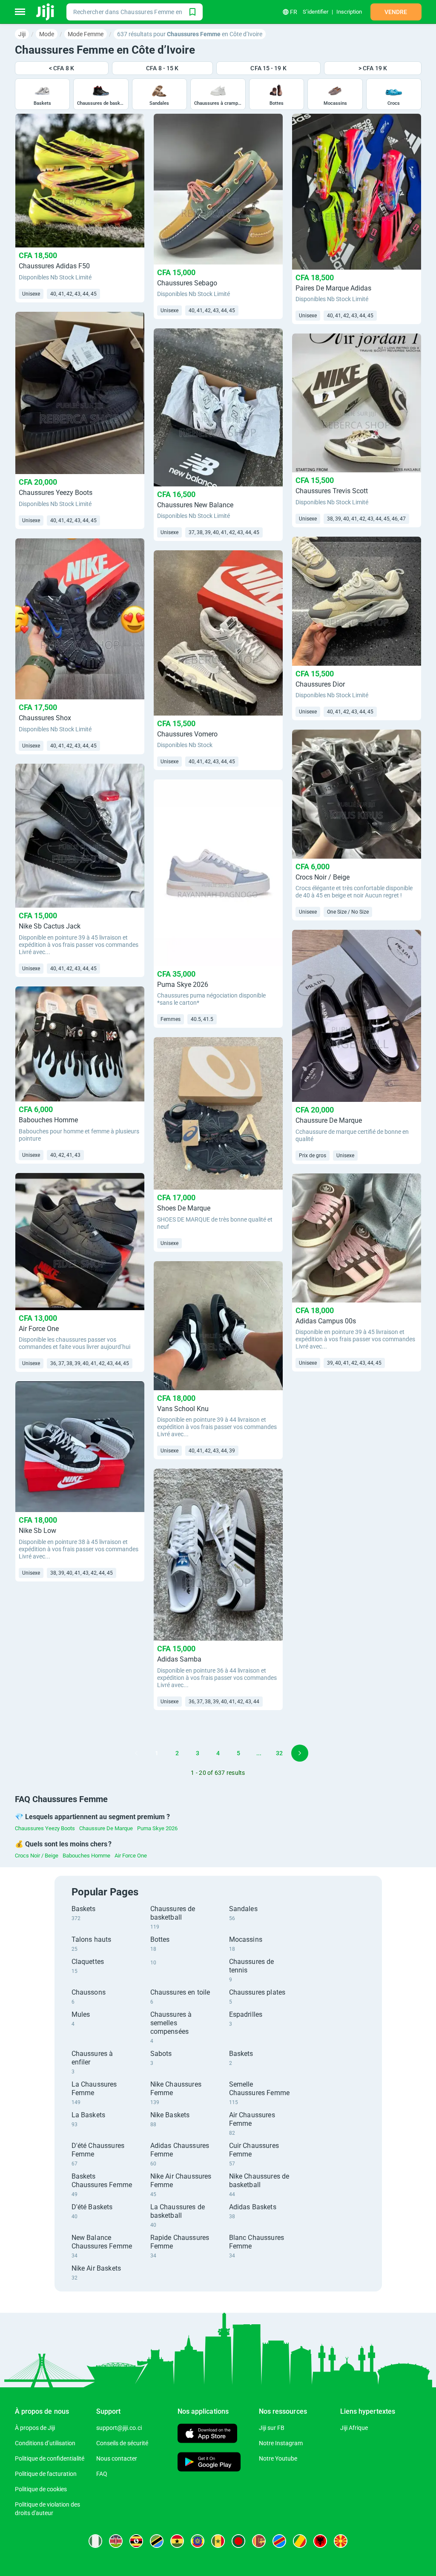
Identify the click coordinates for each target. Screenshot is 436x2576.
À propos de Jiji (35, 2428)
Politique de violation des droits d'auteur (47, 2509)
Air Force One (131, 1856)
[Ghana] (177, 2541)
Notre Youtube (278, 2458)
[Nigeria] (95, 2541)
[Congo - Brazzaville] (300, 2541)
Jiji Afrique (354, 2428)
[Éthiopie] (198, 2541)
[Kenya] (116, 2541)
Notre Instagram (281, 2443)
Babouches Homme (86, 1856)
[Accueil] (46, 12)
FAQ (102, 2474)
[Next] (300, 1753)
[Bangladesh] (238, 2541)
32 (279, 1753)
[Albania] (320, 2541)
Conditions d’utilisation (45, 2443)
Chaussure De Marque (106, 1828)
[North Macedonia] (341, 2541)
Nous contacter (117, 2458)
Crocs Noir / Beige (37, 1856)
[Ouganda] (136, 2541)
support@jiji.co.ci (119, 2428)
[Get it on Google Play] (209, 2463)
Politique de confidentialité (50, 2458)
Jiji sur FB (272, 2428)
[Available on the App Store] (207, 2434)
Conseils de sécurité (122, 2443)
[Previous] (136, 1753)
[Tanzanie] (157, 2541)
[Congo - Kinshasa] (279, 2541)
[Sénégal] (218, 2541)
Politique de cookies (41, 2489)
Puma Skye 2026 (157, 1828)
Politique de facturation (46, 2474)
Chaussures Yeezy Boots (45, 1828)
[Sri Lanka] (259, 2541)
